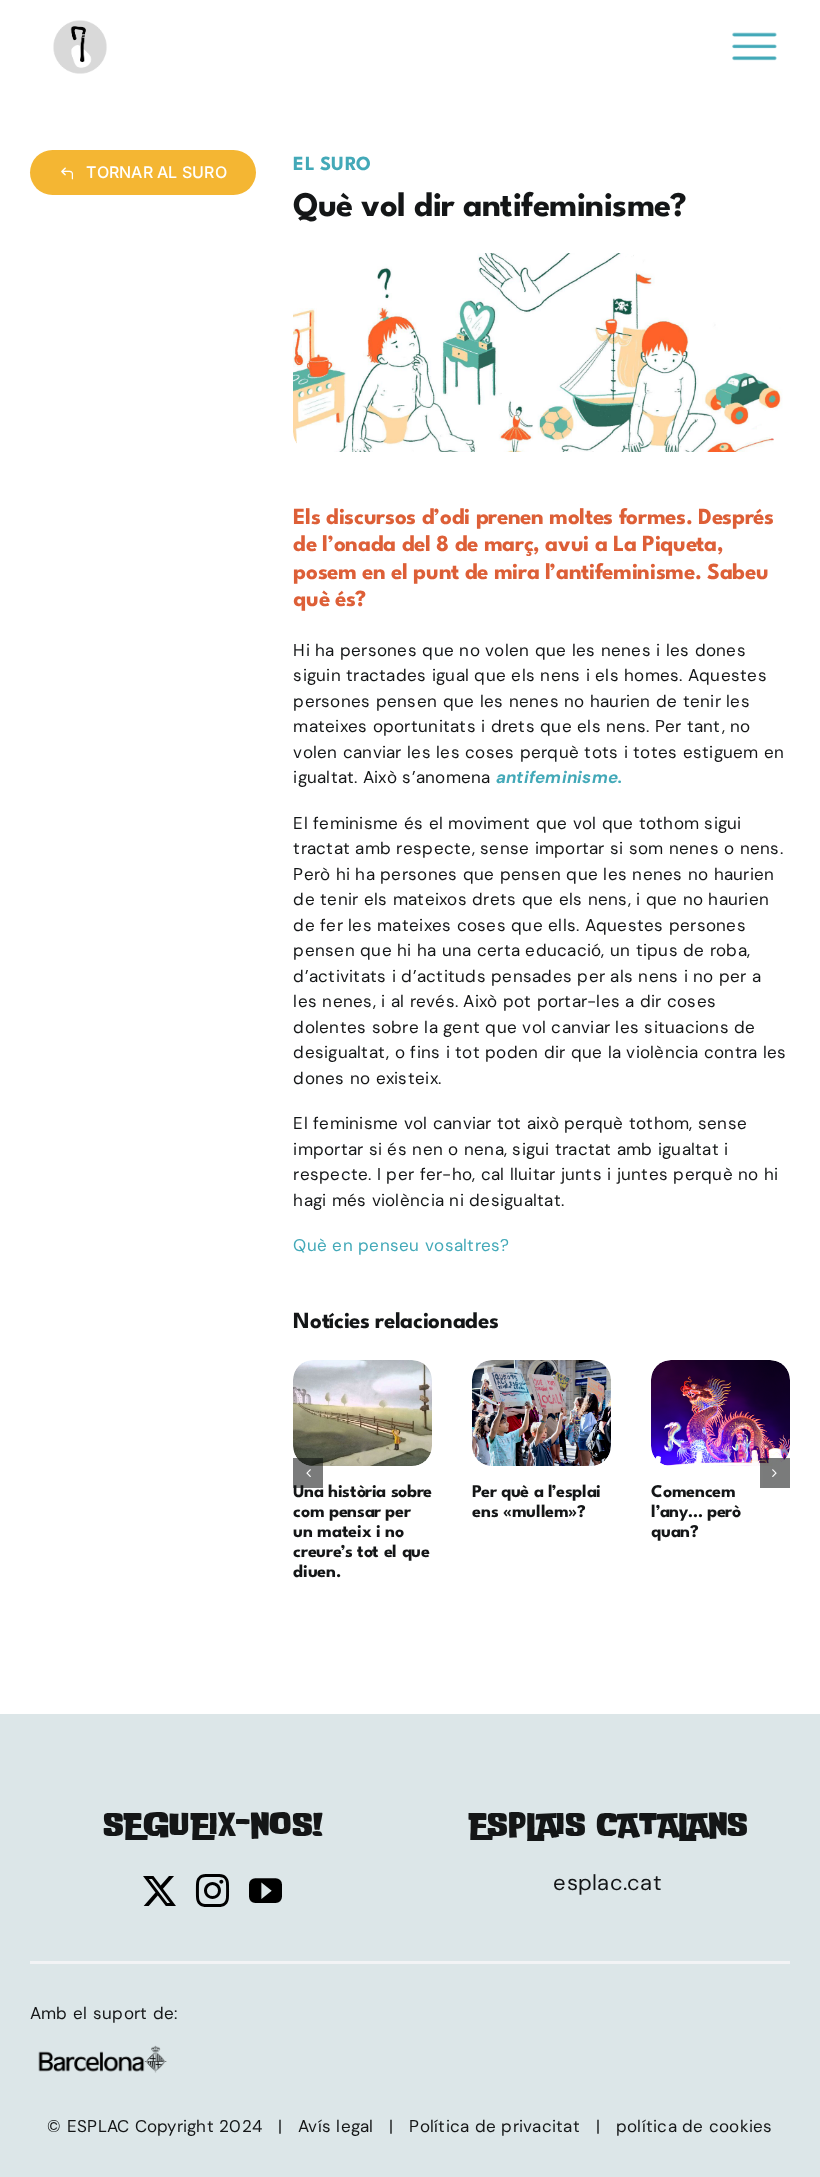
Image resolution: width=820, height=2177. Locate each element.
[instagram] (212, 1890)
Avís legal (336, 2126)
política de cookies (694, 2126)
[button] (308, 1473)
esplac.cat (607, 1882)
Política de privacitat (494, 2126)
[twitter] (159, 1890)
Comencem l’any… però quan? (721, 1413)
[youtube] (265, 1890)
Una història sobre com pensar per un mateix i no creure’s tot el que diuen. (363, 1413)
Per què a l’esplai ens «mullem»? (542, 1413)
